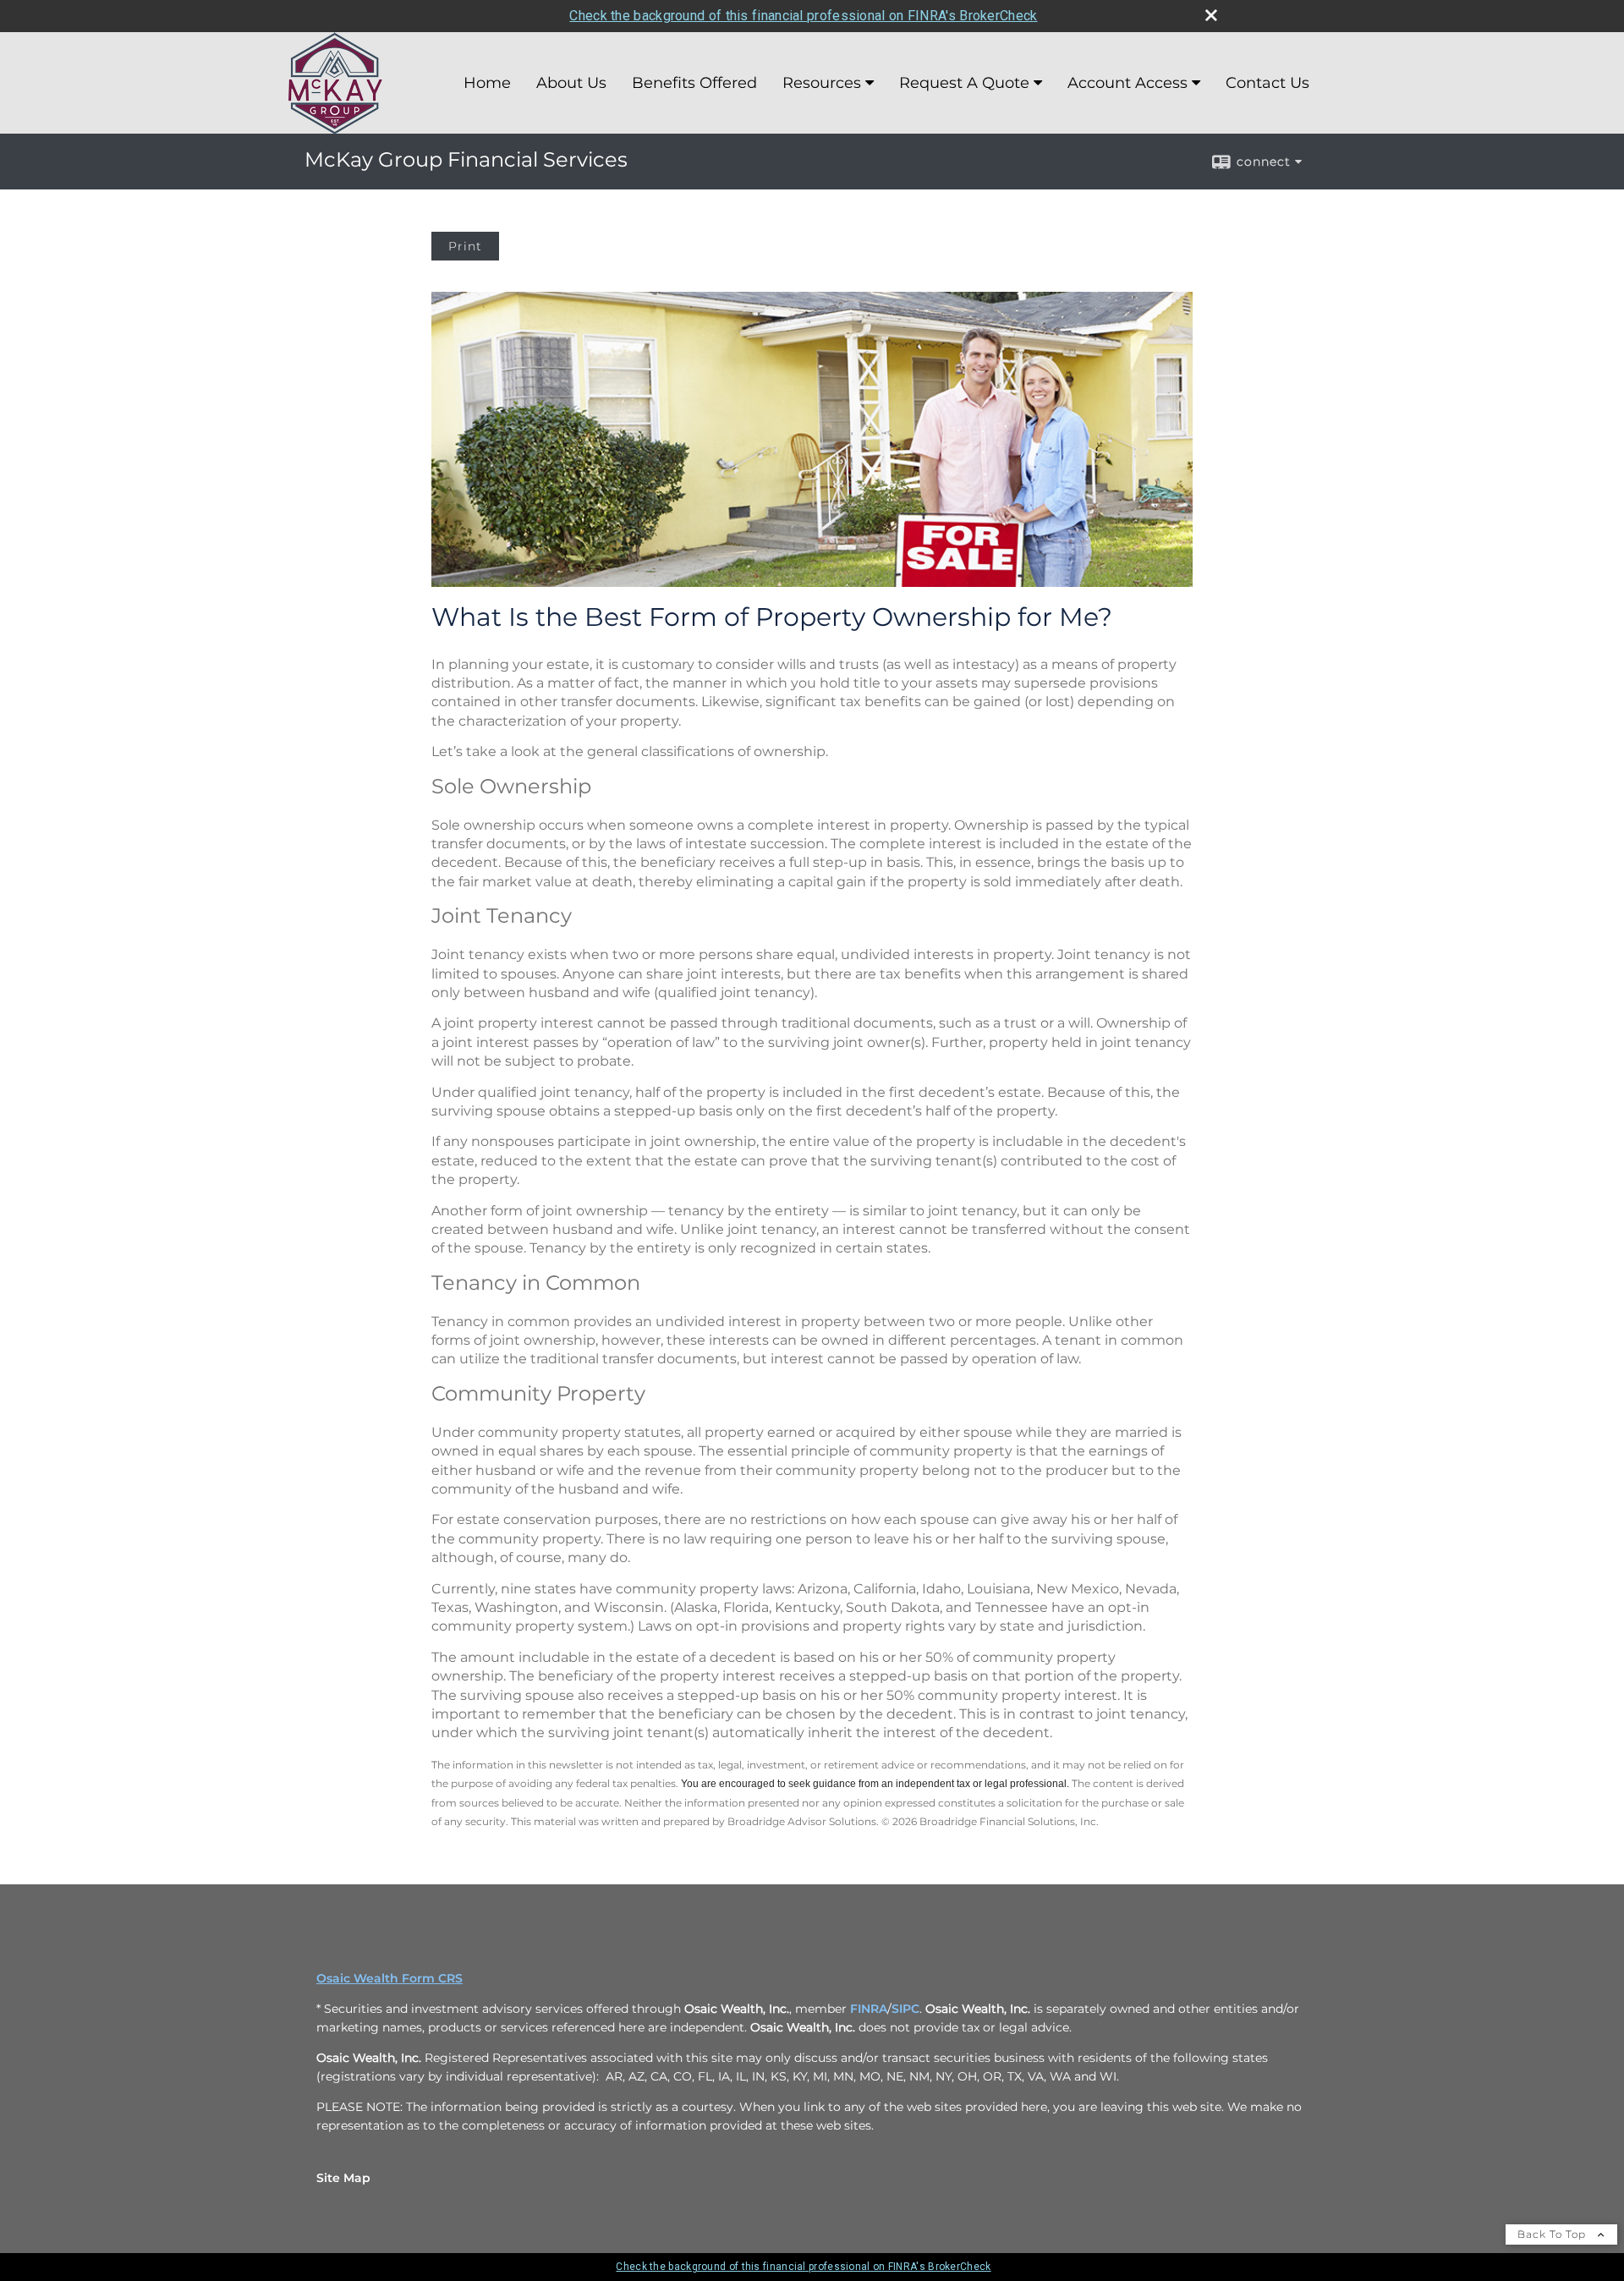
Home (487, 83)
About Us (571, 83)
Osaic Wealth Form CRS (390, 1978)
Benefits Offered (694, 83)
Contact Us (1267, 83)
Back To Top (1553, 2234)
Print (465, 246)
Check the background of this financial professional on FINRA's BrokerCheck (803, 16)
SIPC (905, 2009)
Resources (822, 83)
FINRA (869, 2009)
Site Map (343, 2178)
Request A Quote (964, 83)
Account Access (1127, 83)
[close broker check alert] (1211, 15)
